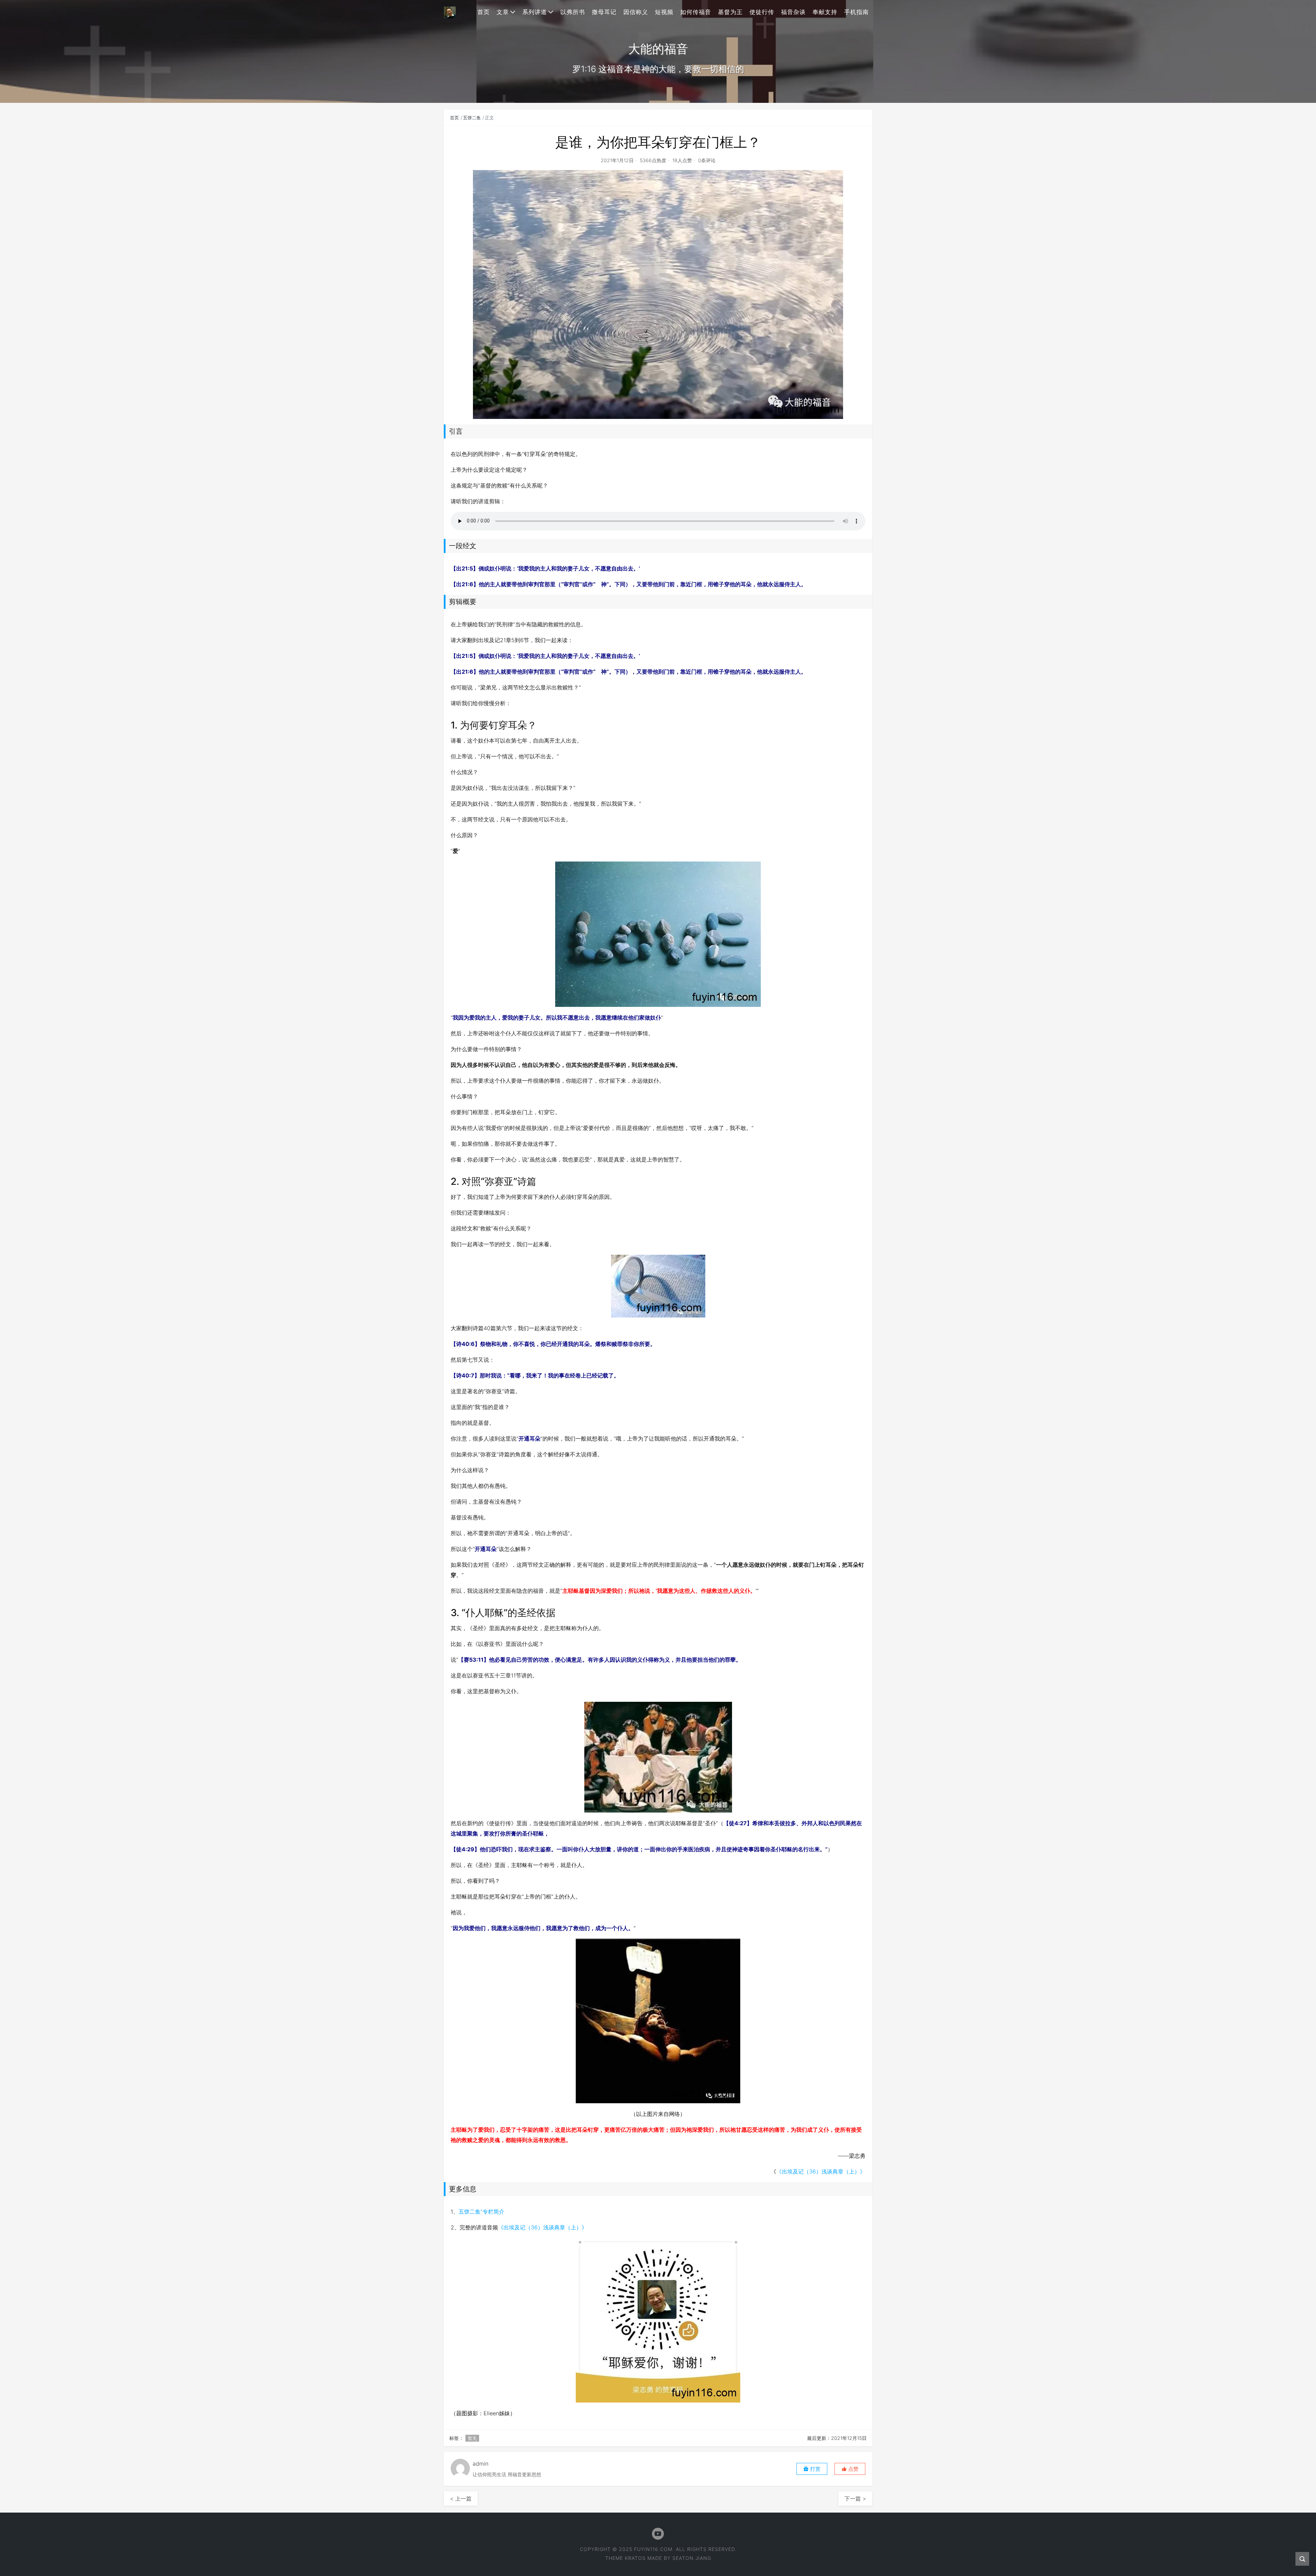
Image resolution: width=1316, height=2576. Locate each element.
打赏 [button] (815, 2469)
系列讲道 (535, 12)
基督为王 (730, 12)
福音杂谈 (793, 12)
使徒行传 (762, 12)
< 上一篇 (461, 2499)
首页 (484, 12)
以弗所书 (573, 12)
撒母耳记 (604, 12)
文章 (503, 12)
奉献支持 (825, 12)
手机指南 (856, 12)
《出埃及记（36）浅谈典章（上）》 (821, 2171)
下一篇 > (855, 2499)
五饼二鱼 (472, 118)
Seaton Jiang (692, 2558)
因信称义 (636, 12)
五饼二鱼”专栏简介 (482, 2212)
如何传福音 (696, 12)
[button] (850, 2469)
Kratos (635, 2558)
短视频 (664, 12)
